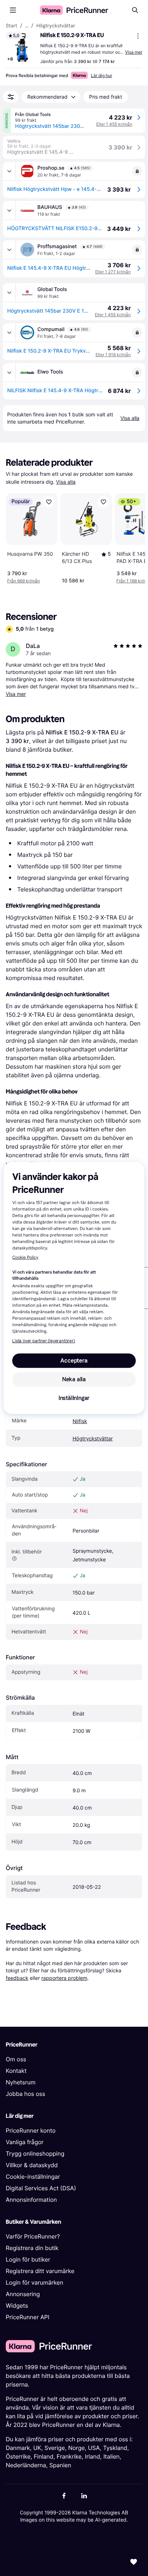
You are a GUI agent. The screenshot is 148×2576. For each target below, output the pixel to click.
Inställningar (74, 1398)
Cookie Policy (25, 1258)
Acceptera (74, 1361)
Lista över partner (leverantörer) (43, 1341)
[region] (74, 1288)
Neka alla (74, 1379)
